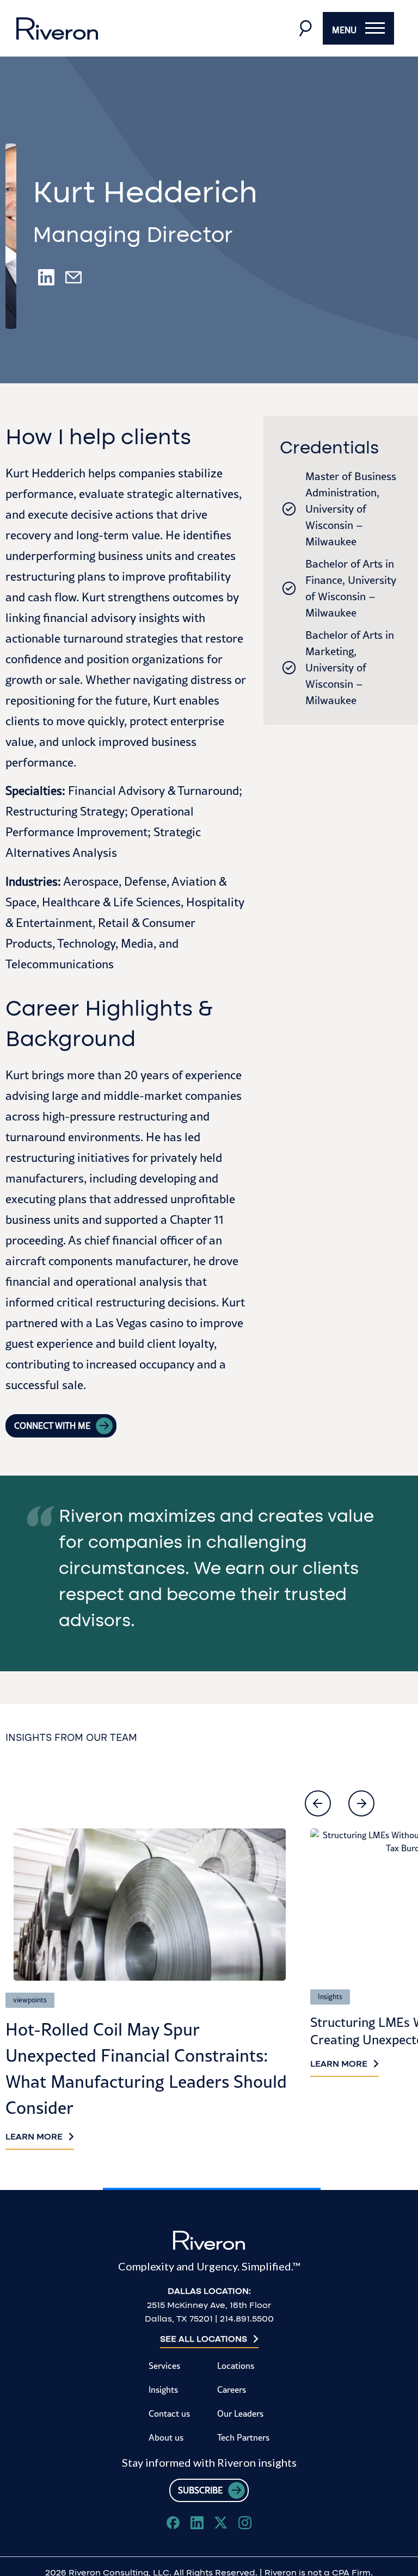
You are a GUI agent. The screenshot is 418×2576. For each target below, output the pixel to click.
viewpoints (30, 2000)
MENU (344, 30)
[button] (318, 1803)
